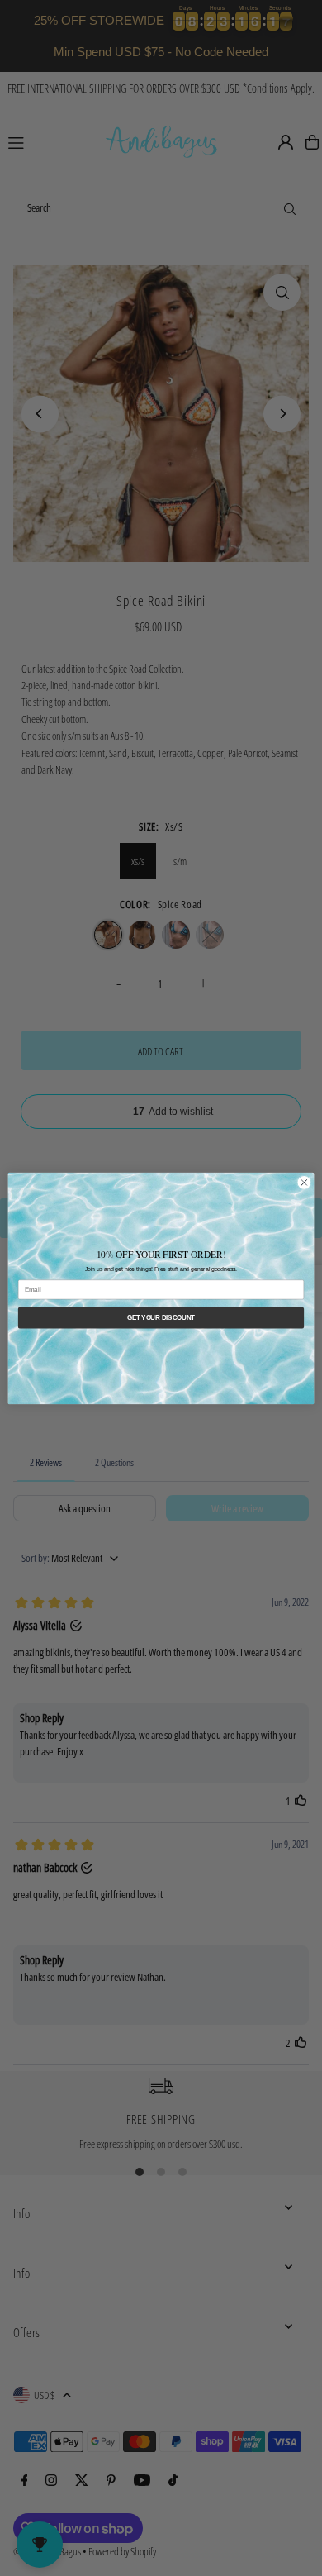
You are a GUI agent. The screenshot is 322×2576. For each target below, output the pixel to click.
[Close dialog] (304, 1182)
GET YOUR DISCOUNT (161, 1317)
